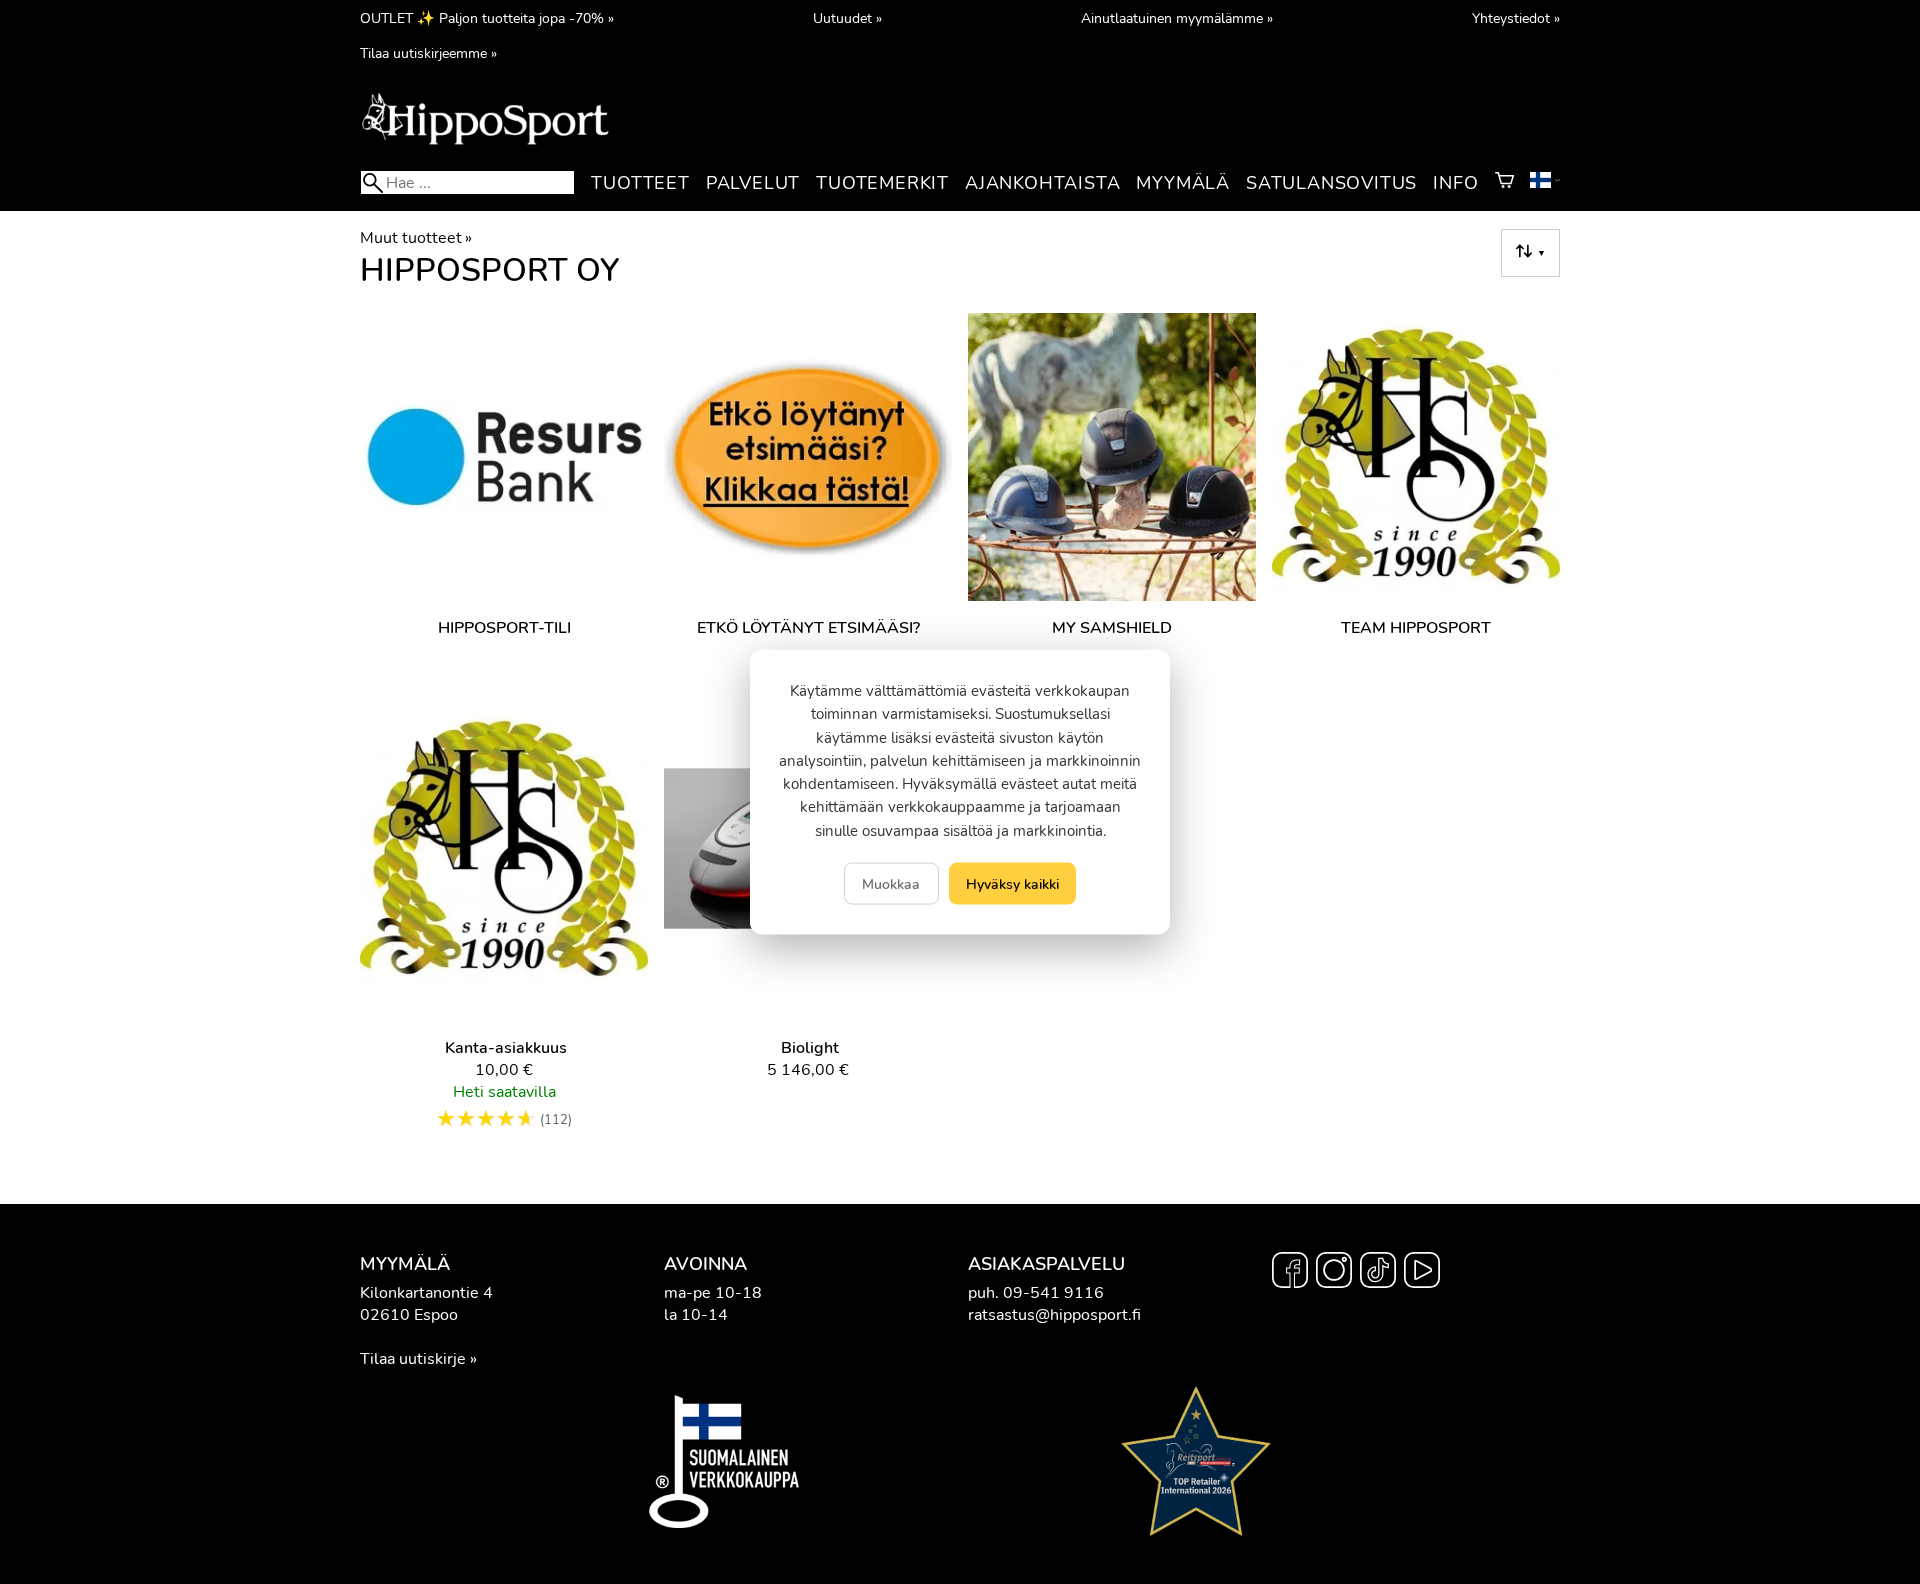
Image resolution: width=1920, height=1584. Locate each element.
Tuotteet (640, 183)
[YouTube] (1422, 1273)
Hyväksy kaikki (1012, 883)
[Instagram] (1334, 1273)
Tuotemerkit (882, 183)
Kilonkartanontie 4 (426, 1293)
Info (1455, 183)
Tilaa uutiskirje (413, 1359)
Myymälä (1183, 183)
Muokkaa (891, 883)
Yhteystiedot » (1516, 18)
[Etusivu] (485, 143)
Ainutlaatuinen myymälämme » (1177, 18)
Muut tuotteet (416, 238)
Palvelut (753, 183)
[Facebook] (1290, 1273)
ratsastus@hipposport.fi (1054, 1315)
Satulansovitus (1331, 183)
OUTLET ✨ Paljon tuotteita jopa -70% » (487, 18)
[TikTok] (1378, 1273)
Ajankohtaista (1042, 183)
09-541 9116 (1053, 1293)
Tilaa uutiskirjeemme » (428, 53)
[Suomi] (1545, 183)
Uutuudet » (847, 18)
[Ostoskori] (1504, 183)
